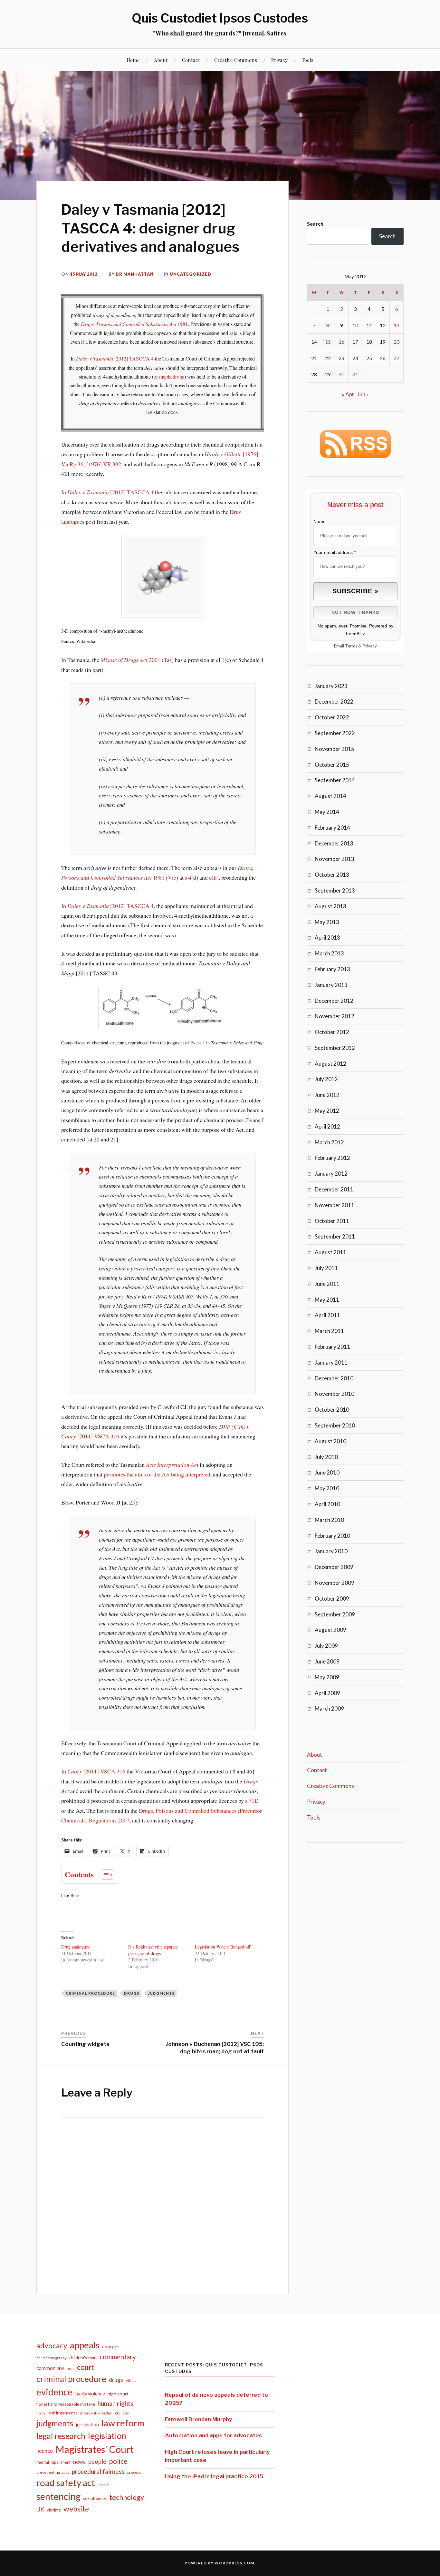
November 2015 (335, 749)
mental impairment (53, 2462)
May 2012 (327, 1111)
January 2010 (331, 1551)
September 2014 (335, 780)
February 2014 (332, 828)
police (118, 2461)
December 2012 (334, 1001)
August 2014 (330, 796)
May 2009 (327, 1677)
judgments (161, 1993)
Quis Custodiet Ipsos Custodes (220, 18)
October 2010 (332, 1410)
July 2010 (326, 1457)
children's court (83, 2358)
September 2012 (335, 1048)
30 (341, 374)
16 (341, 342)
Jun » (363, 394)
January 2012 (331, 1174)
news (79, 2462)
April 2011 (327, 1315)
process (134, 2472)
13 (397, 325)
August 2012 (330, 1064)
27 (397, 358)
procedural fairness (98, 2471)
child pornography (52, 2358)
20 (397, 342)
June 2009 (327, 1661)
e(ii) (214, 877)
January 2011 (331, 1362)
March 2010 (329, 1520)
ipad (126, 2413)
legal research (61, 2436)
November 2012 (335, 1016)
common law (50, 2368)
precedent (45, 2472)
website (76, 2509)
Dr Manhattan (135, 274)
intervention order (96, 2413)
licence (45, 2451)
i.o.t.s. (42, 2413)
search (104, 2485)
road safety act (66, 2483)
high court (118, 2394)
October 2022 (332, 717)
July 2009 (326, 1646)
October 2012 (332, 1032)
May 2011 (327, 1300)
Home (133, 60)
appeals (85, 2345)
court (86, 2367)
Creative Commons (236, 60)
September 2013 (335, 890)
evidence (54, 2392)
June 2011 (327, 1284)
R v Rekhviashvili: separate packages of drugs (153, 1950)
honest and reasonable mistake (66, 2404)
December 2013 (334, 843)
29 (328, 374)
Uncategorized (191, 274)
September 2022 (335, 733)
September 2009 (335, 1614)
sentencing (58, 2496)
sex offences (95, 2498)
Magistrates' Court (95, 2449)
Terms (351, 646)
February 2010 (332, 1536)
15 (328, 342)
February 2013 (332, 969)
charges (111, 2346)
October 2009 (332, 1599)
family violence (90, 2394)
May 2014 (327, 812)
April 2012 (327, 1126)
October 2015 (332, 765)
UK (40, 2509)
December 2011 (334, 1189)
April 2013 (327, 938)
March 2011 (329, 1331)
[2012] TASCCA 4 (115, 359)
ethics (131, 2380)
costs (71, 2369)
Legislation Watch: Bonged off (223, 1947)
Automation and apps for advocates (214, 2435)
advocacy (52, 2346)
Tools (308, 60)
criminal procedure (90, 1993)
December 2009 (334, 1567)
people (97, 2462)
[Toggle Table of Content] (104, 1875)
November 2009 (335, 1583)
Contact (191, 60)
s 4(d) (191, 877)
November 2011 (335, 1205)
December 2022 (334, 701)
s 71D (252, 1801)
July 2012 (326, 1079)
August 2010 (330, 1441)
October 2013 (332, 875)
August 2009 (330, 1630)
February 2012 (332, 1158)
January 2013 (331, 985)
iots (117, 2413)
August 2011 (330, 1252)
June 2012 (327, 1095)
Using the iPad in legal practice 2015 (214, 2476)
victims (54, 2510)
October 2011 (332, 1221)
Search (315, 224)
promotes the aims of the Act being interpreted (157, 1474)
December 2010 (334, 1378)
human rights (115, 2403)
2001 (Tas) (137, 660)
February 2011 (332, 1347)
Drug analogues (75, 1947)
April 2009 (327, 1693)
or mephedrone (169, 377)
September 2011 (335, 1236)
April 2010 (327, 1504)
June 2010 (327, 1472)
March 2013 (329, 953)
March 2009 (329, 1708)
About (161, 60)
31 (355, 374)
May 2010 (327, 1488)
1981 (182, 324)
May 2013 (327, 922)
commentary (118, 2357)
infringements (63, 2413)
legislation (107, 2436)
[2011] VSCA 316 (96, 1771)
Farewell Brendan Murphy (198, 2419)
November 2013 (335, 859)
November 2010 (335, 1394)
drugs (132, 1993)
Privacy (279, 60)
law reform (123, 2423)
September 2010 (335, 1425)
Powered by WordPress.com (219, 2563)
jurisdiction (87, 2425)
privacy (63, 2472)
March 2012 (329, 1142)
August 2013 (330, 906)
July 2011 (326, 1268)
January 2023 (331, 686)
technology (127, 2497)
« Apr (348, 394)
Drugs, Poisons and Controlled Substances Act (129, 324)
